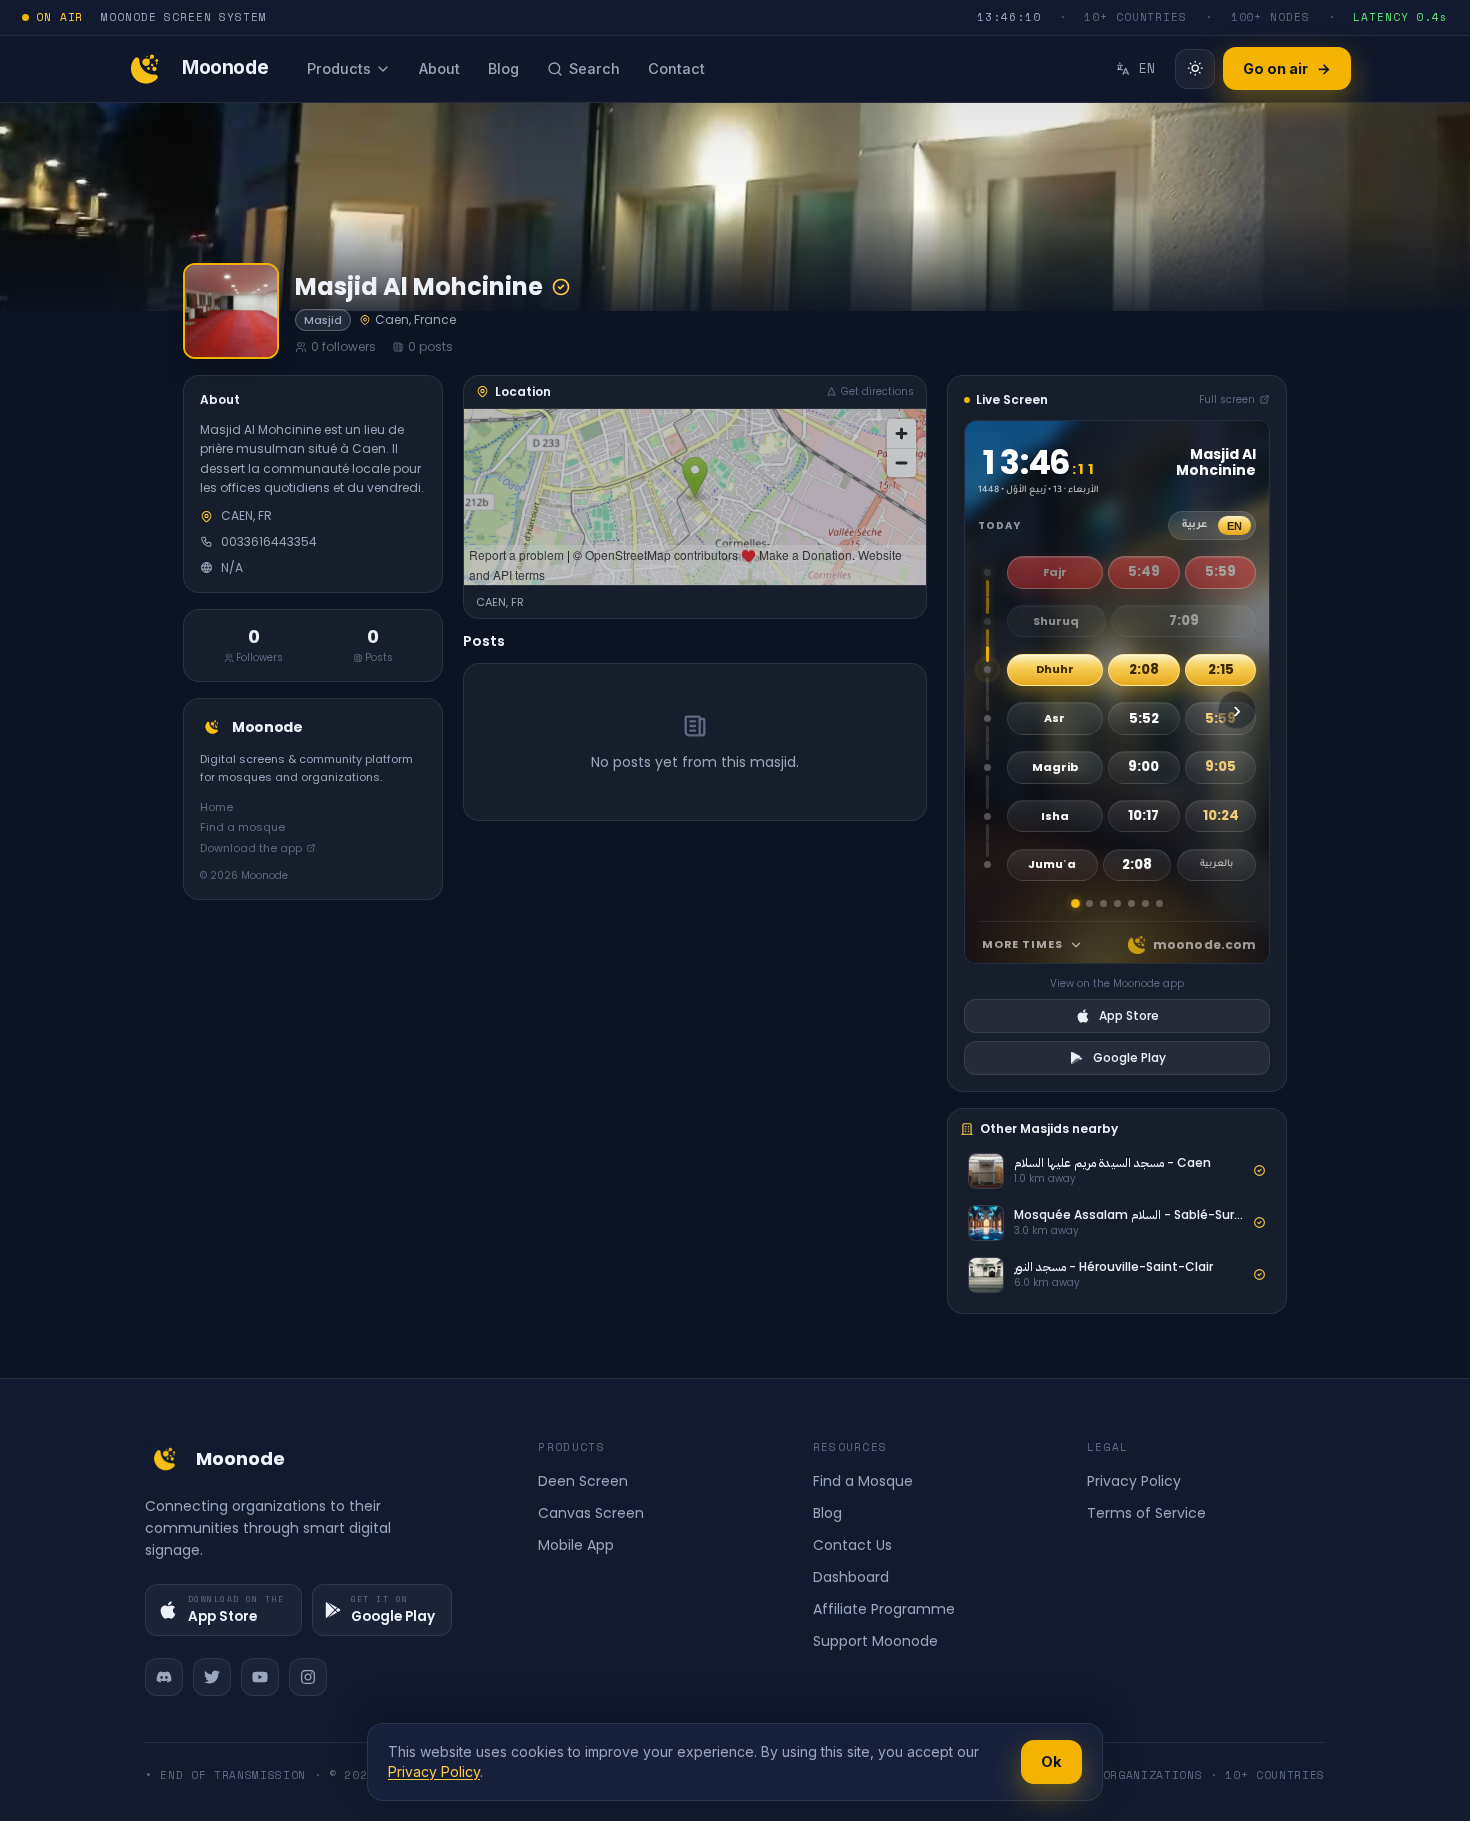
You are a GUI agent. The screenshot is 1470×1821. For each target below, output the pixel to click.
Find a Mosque (863, 1481)
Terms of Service (1146, 1513)
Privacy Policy (1134, 1481)
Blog (827, 1513)
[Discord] (164, 1677)
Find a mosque (242, 827)
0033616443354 (269, 542)
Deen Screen (583, 1481)
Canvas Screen (591, 1513)
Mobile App (576, 1545)
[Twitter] (212, 1677)
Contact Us (852, 1545)
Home (216, 807)
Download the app (251, 848)
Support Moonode (875, 1641)
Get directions (877, 391)
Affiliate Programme (884, 1609)
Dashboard (851, 1577)
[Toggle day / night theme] (1195, 69)
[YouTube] (260, 1677)
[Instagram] (308, 1677)
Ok (1051, 1761)
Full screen (1227, 399)
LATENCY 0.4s (1400, 17)
